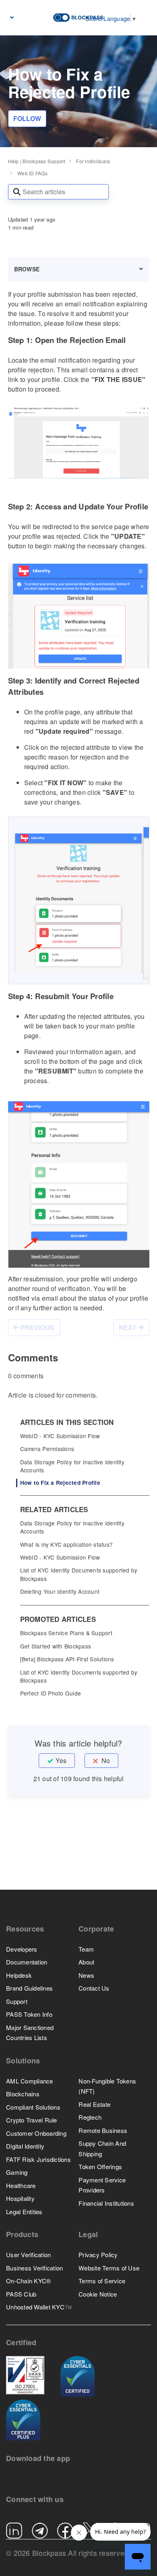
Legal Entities (24, 2212)
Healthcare (21, 2185)
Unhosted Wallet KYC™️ (39, 2307)
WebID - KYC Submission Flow (60, 1436)
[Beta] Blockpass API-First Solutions (67, 1659)
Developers (22, 1949)
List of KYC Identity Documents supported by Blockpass (79, 1574)
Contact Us (94, 1988)
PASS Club (21, 2294)
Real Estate (94, 2104)
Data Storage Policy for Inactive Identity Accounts (72, 1466)
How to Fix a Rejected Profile (60, 1483)
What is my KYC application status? (67, 1544)
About (86, 1962)
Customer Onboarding (36, 2133)
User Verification (28, 2255)
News (86, 1975)
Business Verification (34, 2268)
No (106, 1760)
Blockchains (23, 2094)
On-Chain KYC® (28, 2281)
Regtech (90, 2117)
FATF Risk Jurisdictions (38, 2159)
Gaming (17, 2172)
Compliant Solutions (33, 2107)
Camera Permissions (47, 1449)
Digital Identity (25, 2146)
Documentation (27, 1962)
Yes (61, 1760)
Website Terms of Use (109, 2268)
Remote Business (103, 2130)
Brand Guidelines (29, 1988)
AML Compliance (30, 2081)
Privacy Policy (98, 2255)
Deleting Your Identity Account (60, 1591)
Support (17, 2001)
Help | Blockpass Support (37, 161)
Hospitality (20, 2198)
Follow (27, 118)
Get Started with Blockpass (56, 1646)
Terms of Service (102, 2281)
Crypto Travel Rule (32, 2120)
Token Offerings (100, 2167)
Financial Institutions (106, 2203)
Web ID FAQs (32, 173)
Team (86, 1949)
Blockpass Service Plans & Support (66, 1633)
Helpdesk (19, 1975)
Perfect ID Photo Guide (51, 1693)
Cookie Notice (98, 2294)
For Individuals (93, 161)
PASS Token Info (29, 2014)
